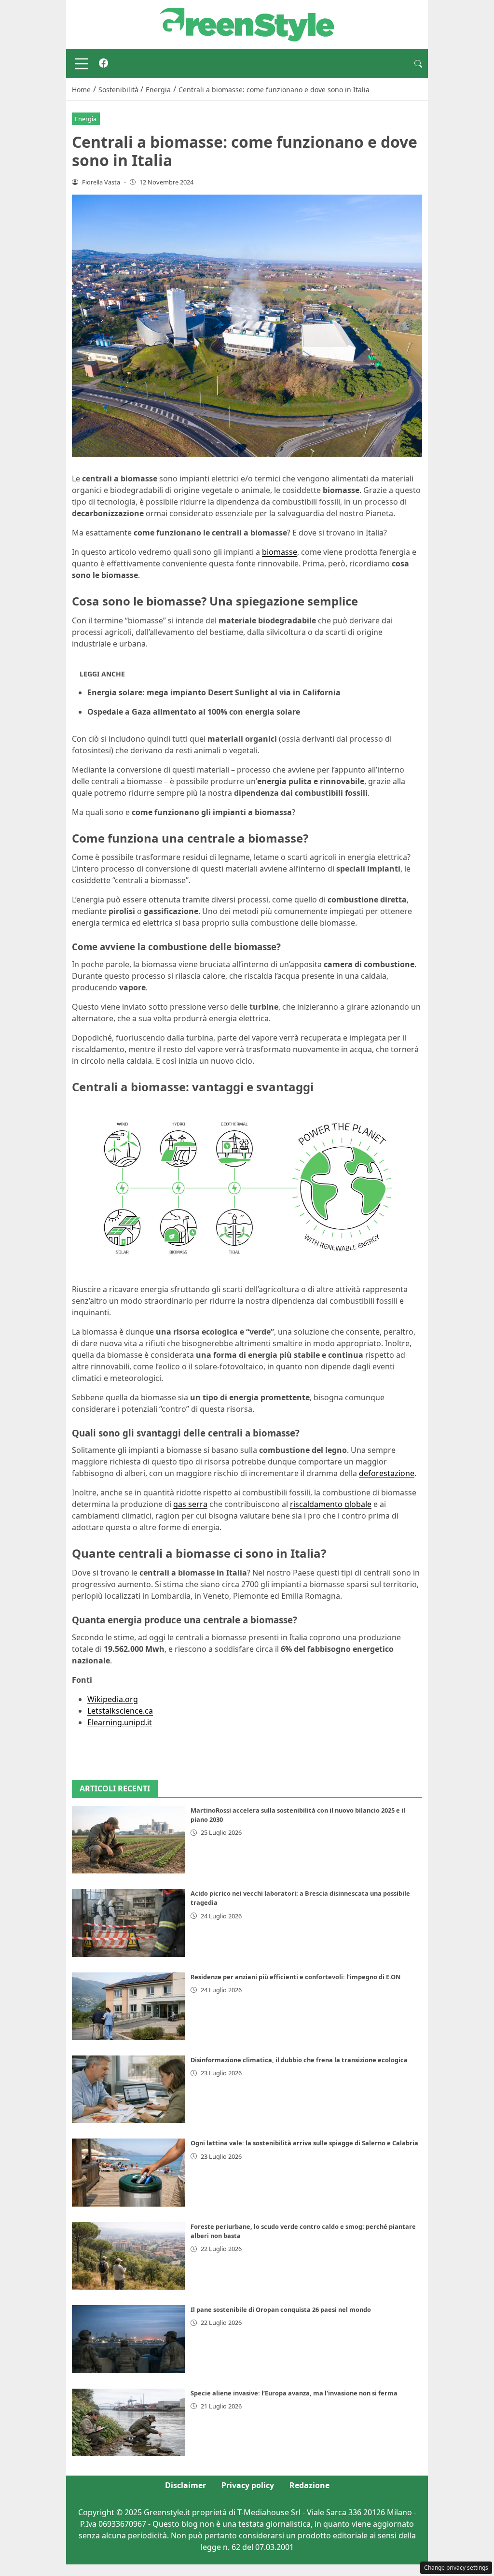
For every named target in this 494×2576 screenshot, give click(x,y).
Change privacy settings (456, 2568)
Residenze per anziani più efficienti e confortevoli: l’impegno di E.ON (295, 1977)
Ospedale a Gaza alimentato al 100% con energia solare (194, 712)
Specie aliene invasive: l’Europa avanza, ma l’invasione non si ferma (294, 2393)
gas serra (190, 1504)
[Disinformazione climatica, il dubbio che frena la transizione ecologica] (128, 2089)
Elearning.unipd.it (120, 1722)
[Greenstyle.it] (247, 24)
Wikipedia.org (113, 1699)
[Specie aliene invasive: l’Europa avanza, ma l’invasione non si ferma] (128, 2422)
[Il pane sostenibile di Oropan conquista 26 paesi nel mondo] (128, 2339)
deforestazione (387, 1473)
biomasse (280, 552)
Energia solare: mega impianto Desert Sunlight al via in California (214, 692)
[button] (418, 64)
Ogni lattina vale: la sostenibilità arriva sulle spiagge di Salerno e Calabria (304, 2143)
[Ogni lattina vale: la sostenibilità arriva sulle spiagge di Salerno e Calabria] (128, 2172)
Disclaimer (185, 2485)
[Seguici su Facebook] (103, 64)
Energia (86, 119)
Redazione (309, 2485)
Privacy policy (248, 2485)
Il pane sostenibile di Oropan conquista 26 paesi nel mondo (281, 2309)
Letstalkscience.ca (120, 1711)
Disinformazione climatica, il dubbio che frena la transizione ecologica (299, 2060)
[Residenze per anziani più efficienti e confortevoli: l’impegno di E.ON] (128, 2006)
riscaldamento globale (331, 1504)
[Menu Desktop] (82, 64)
